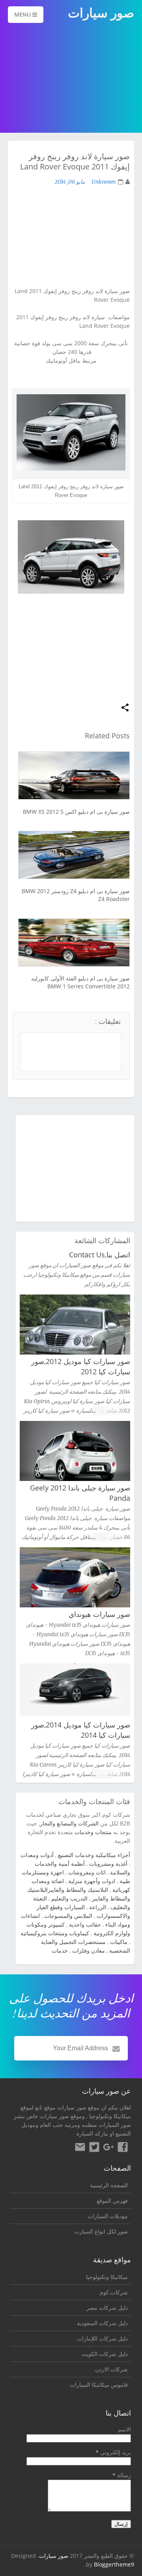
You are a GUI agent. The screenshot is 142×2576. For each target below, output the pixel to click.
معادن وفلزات (89, 1950)
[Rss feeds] (80, 2148)
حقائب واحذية (85, 1924)
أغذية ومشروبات (108, 1864)
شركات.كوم (114, 2292)
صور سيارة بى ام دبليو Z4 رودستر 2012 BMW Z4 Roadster (76, 895)
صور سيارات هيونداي (99, 1614)
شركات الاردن (111, 2369)
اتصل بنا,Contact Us (100, 1255)
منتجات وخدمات (93, 1832)
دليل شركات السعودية (102, 2323)
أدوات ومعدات (37, 1855)
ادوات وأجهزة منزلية (92, 1881)
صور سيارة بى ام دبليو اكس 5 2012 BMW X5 (76, 812)
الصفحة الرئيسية (109, 2185)
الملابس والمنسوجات (68, 1916)
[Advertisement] (71, 79)
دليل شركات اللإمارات (102, 2338)
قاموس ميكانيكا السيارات (99, 2385)
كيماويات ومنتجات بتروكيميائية (55, 1933)
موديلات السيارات (108, 2216)
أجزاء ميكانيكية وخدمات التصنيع (94, 1855)
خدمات (60, 1950)
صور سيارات (54, 2556)
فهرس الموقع (112, 2201)
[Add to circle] (108, 2148)
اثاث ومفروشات (87, 1872)
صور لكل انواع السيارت (101, 2231)
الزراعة (98, 1907)
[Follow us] (94, 2148)
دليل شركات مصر (107, 2308)
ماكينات (119, 1942)
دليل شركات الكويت (105, 2354)
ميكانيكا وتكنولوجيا (110, 2116)
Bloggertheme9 (114, 2564)
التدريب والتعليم (69, 1898)
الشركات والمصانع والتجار (69, 1823)
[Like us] (123, 2148)
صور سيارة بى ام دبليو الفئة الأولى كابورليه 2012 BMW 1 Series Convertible (80, 982)
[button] (125, 708)
